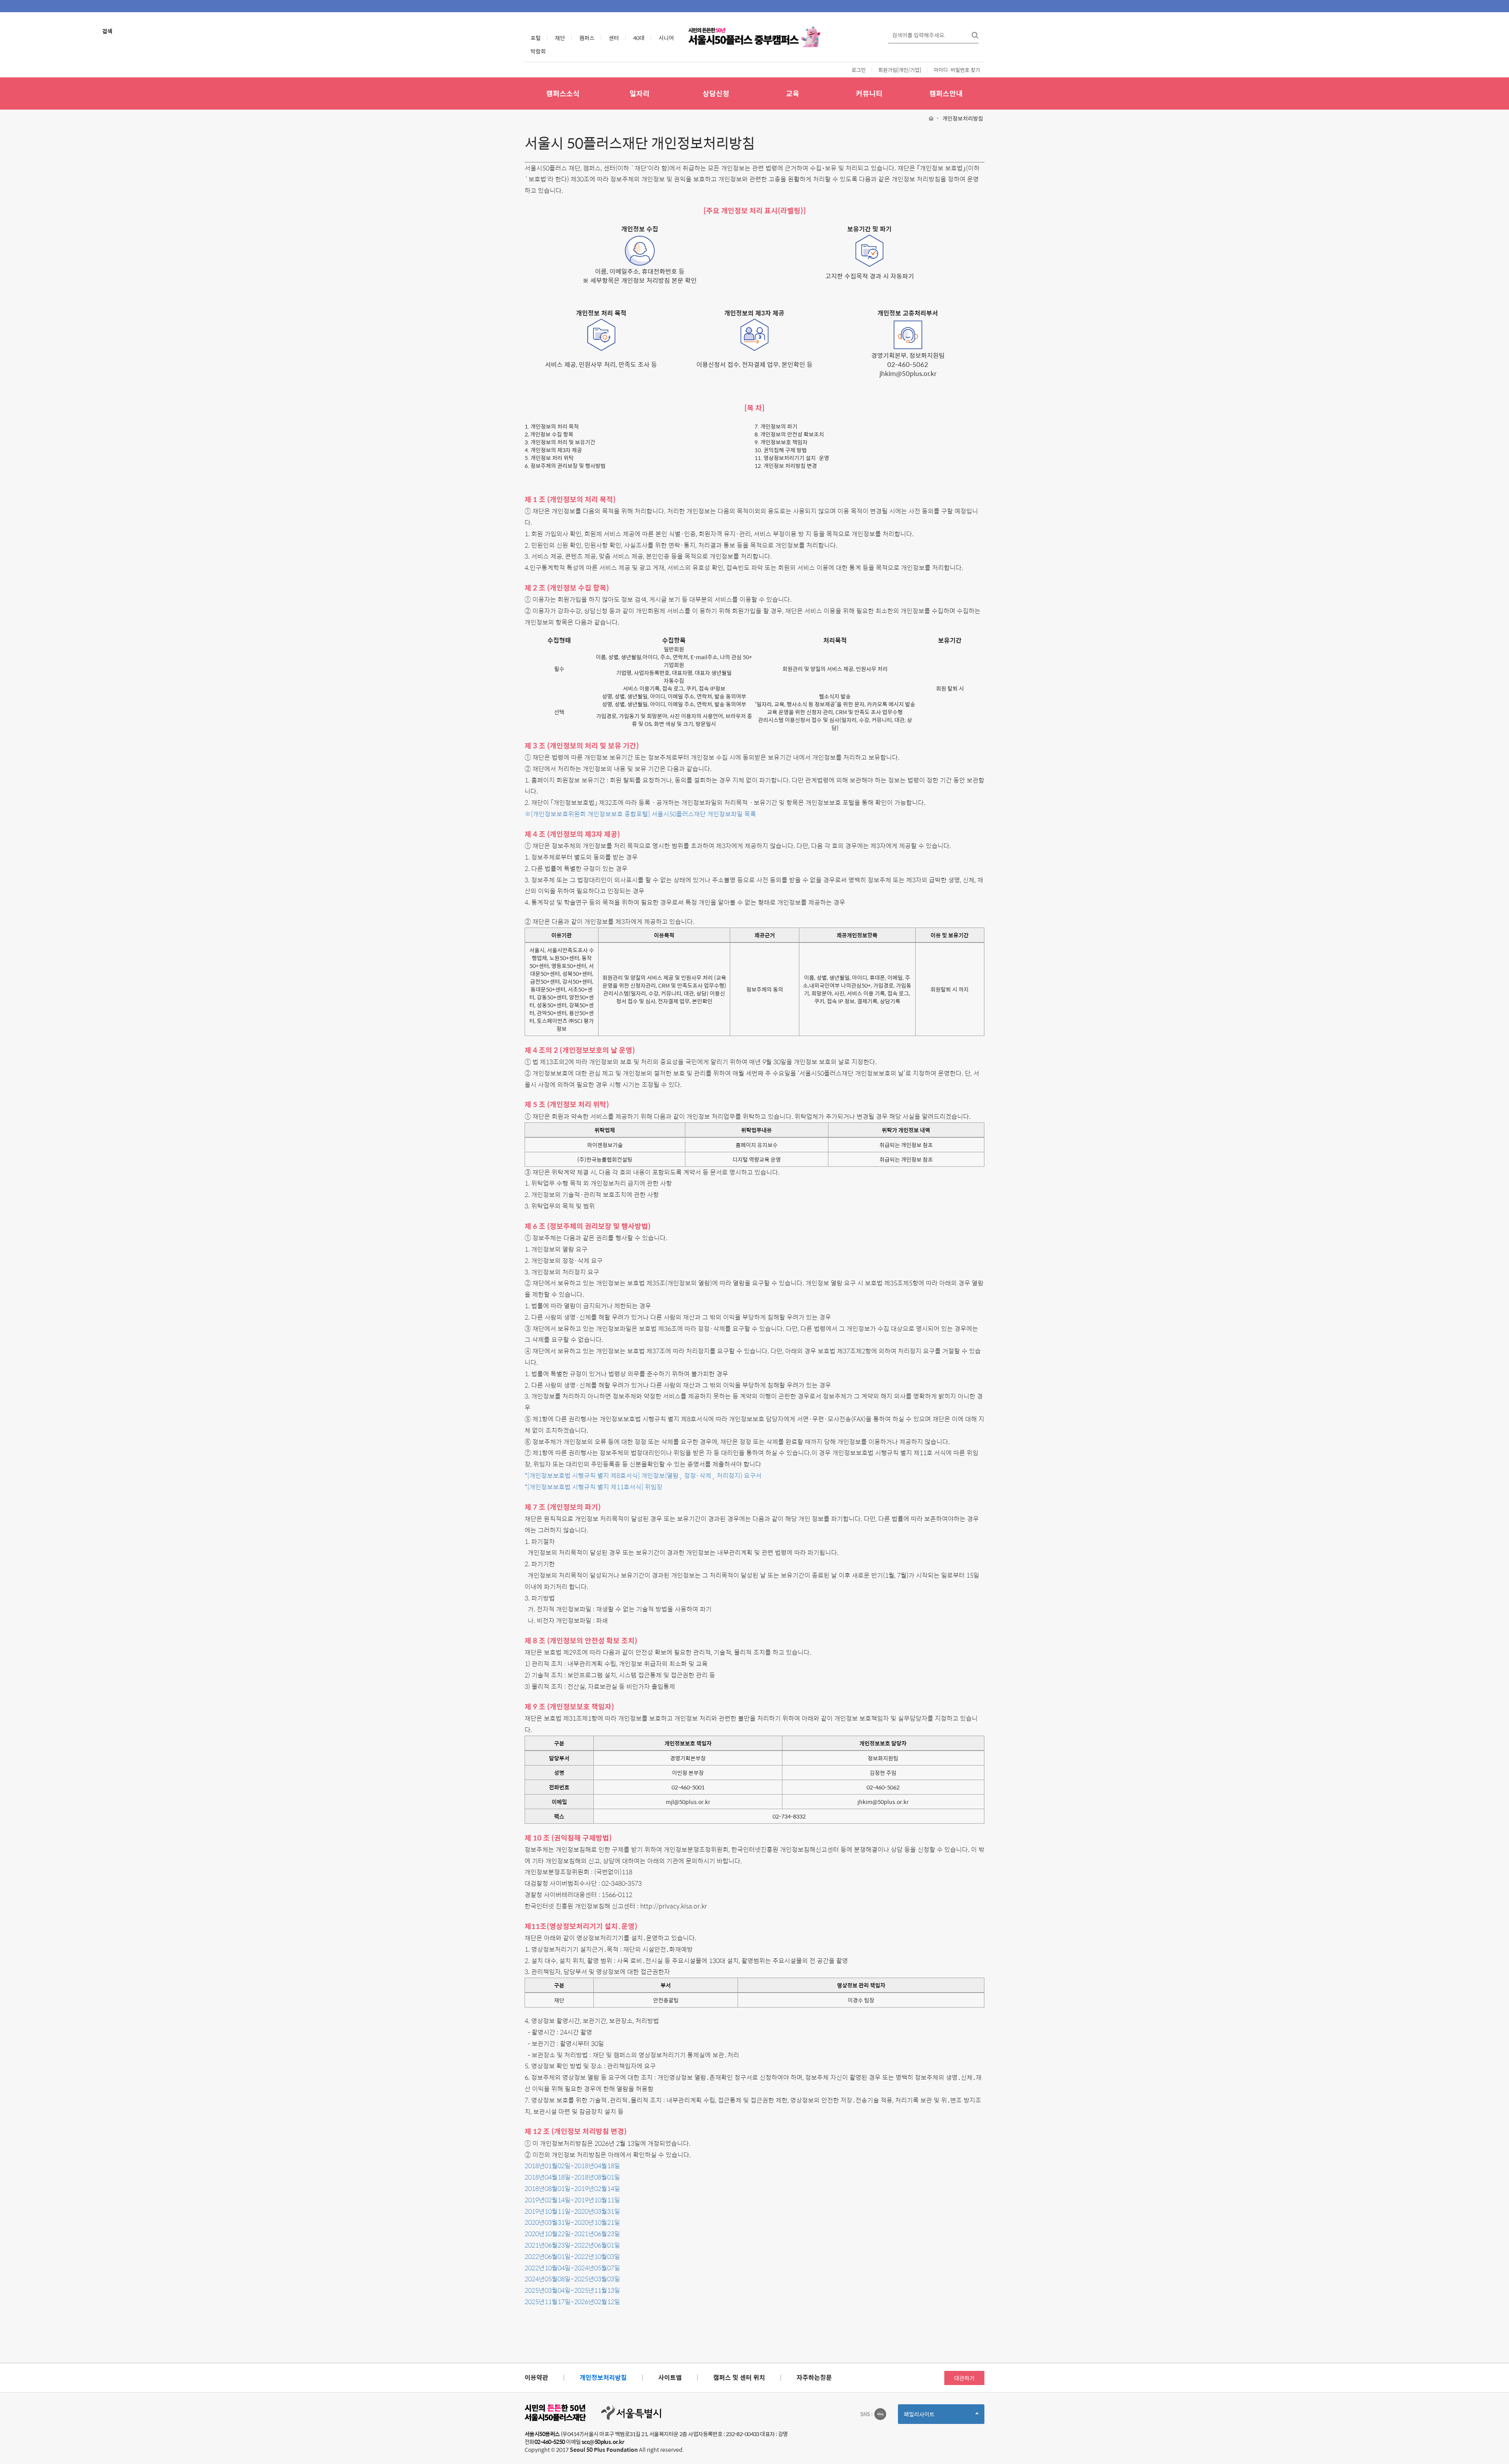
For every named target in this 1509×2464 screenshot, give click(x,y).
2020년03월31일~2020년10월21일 (572, 2222)
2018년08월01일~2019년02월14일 (572, 2188)
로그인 (859, 70)
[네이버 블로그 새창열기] (880, 2414)
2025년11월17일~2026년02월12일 (572, 2302)
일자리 (640, 93)
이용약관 (536, 2377)
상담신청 (716, 93)
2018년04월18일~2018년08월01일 (572, 2177)
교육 (793, 93)
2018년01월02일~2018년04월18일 (572, 2166)
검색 (107, 31)
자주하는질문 (814, 2377)
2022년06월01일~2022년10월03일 (572, 2256)
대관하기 (964, 2378)
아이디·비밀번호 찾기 (957, 70)
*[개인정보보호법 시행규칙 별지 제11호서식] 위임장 (594, 1487)
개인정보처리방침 (603, 2377)
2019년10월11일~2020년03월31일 (572, 2211)
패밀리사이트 (933, 2417)
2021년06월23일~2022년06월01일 (572, 2245)
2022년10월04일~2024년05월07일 (572, 2268)
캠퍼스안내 (946, 93)
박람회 (538, 51)
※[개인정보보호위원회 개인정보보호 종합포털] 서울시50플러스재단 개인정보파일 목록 (640, 814)
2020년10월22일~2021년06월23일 (572, 2234)
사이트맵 (670, 2377)
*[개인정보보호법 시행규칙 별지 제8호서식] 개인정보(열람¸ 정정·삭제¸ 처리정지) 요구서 (643, 1475)
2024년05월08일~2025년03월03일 (572, 2279)
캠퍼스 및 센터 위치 (739, 2377)
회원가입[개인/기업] (900, 70)
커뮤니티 (869, 93)
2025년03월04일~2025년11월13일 (572, 2290)
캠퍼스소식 (563, 93)
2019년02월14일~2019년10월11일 (572, 2200)
